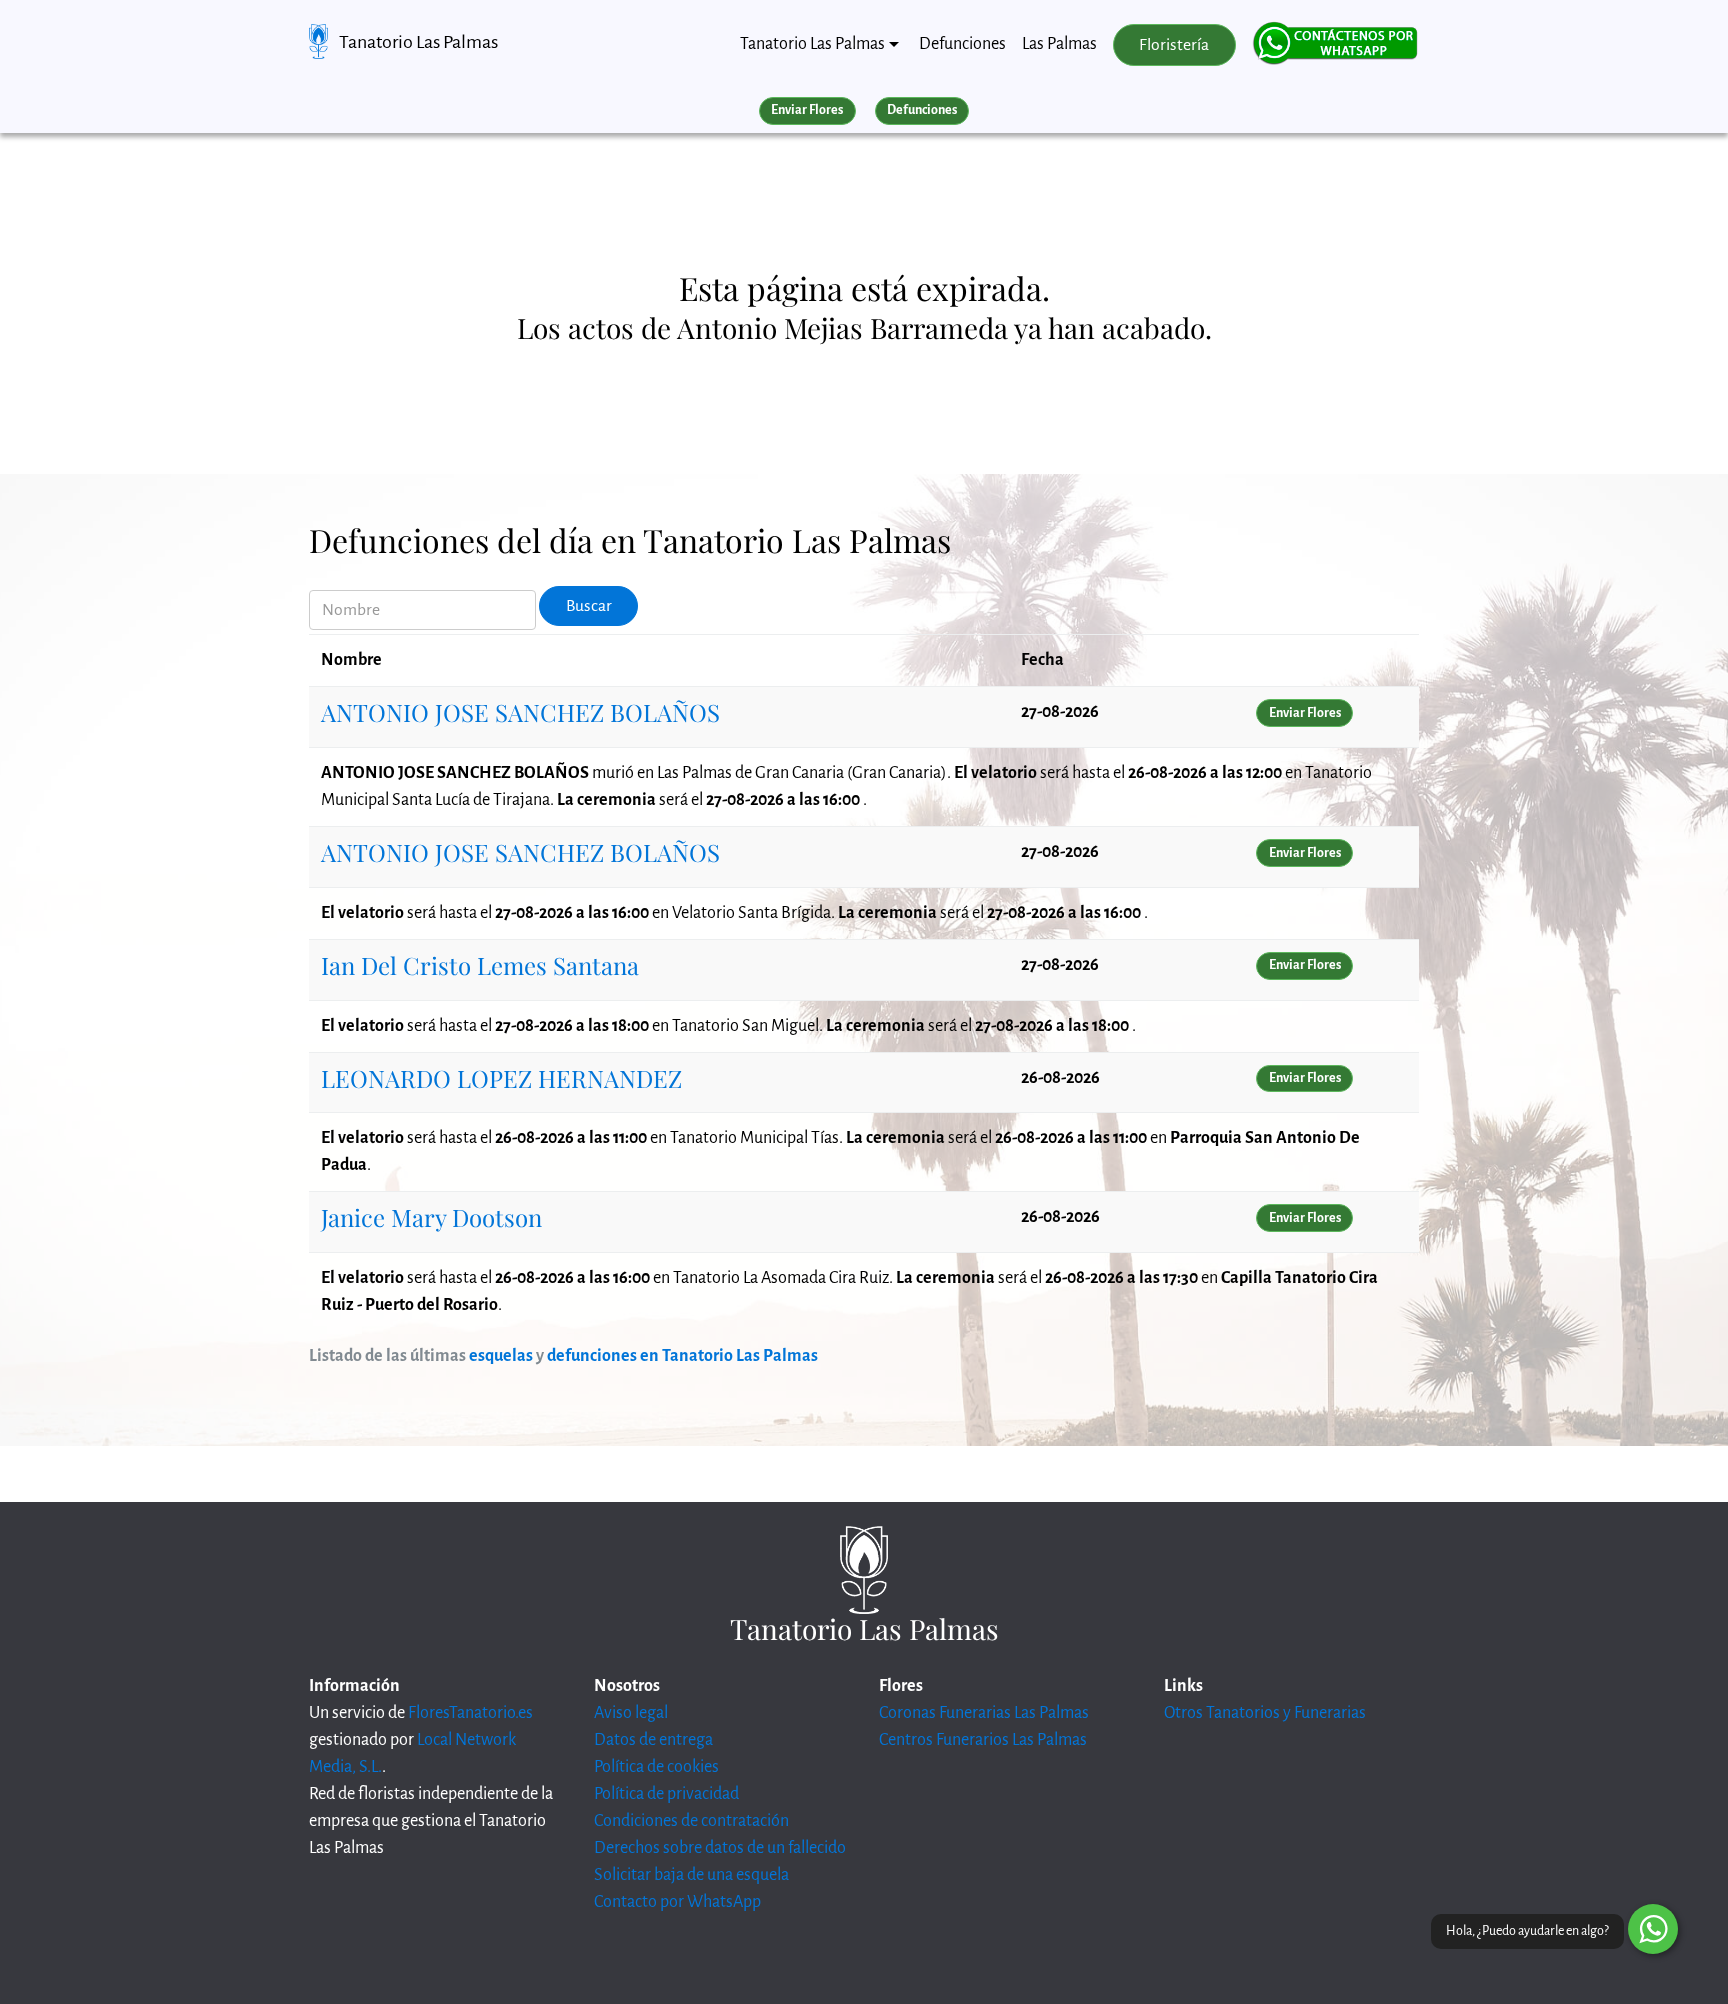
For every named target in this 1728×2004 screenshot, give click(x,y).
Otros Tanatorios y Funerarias (1265, 1713)
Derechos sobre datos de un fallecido (720, 1848)
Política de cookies (656, 1767)
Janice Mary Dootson (431, 1217)
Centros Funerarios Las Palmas (983, 1740)
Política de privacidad (666, 1794)
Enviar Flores (807, 110)
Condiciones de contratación (691, 1821)
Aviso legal (631, 1713)
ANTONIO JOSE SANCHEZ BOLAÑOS (520, 712)
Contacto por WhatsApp (677, 1902)
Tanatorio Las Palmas (418, 42)
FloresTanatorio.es (470, 1713)
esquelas (501, 1356)
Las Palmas (1059, 44)
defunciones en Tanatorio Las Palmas (682, 1356)
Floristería (1174, 45)
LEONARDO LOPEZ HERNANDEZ (501, 1078)
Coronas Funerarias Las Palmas (984, 1713)
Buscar (589, 606)
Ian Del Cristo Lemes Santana (480, 965)
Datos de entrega (653, 1740)
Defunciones (962, 44)
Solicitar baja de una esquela (691, 1875)
